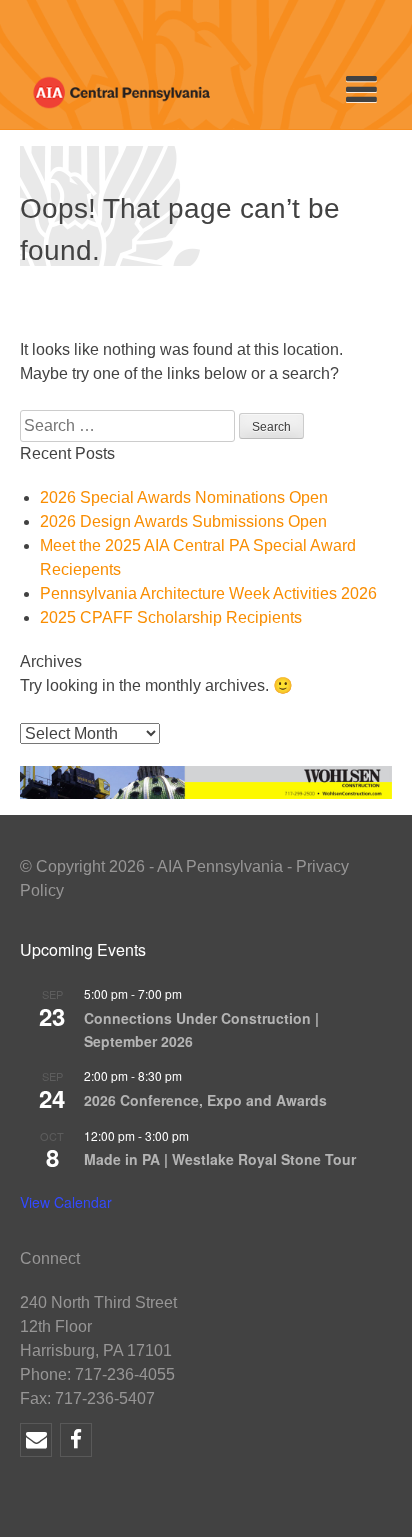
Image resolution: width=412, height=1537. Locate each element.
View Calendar (66, 1202)
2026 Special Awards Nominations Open (184, 497)
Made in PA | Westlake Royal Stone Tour (220, 1159)
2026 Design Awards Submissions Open (183, 521)
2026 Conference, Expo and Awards (205, 1100)
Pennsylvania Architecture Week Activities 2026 (208, 593)
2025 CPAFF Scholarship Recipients (171, 617)
